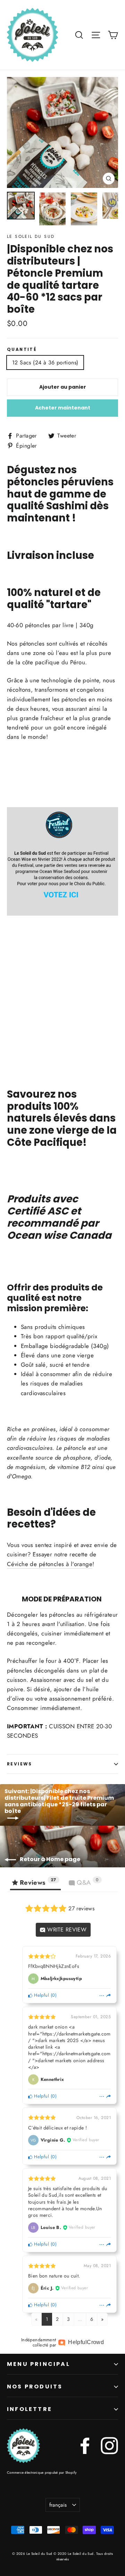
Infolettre (30, 2409)
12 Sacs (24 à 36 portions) (45, 362)
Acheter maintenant (63, 408)
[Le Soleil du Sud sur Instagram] (109, 2446)
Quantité (22, 349)
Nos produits (35, 2387)
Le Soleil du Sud (31, 236)
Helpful (41, 1995)
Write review (66, 1930)
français (58, 2505)
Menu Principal (39, 2364)
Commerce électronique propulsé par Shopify (42, 2473)
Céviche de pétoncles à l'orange (50, 1564)
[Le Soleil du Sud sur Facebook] (85, 2446)
